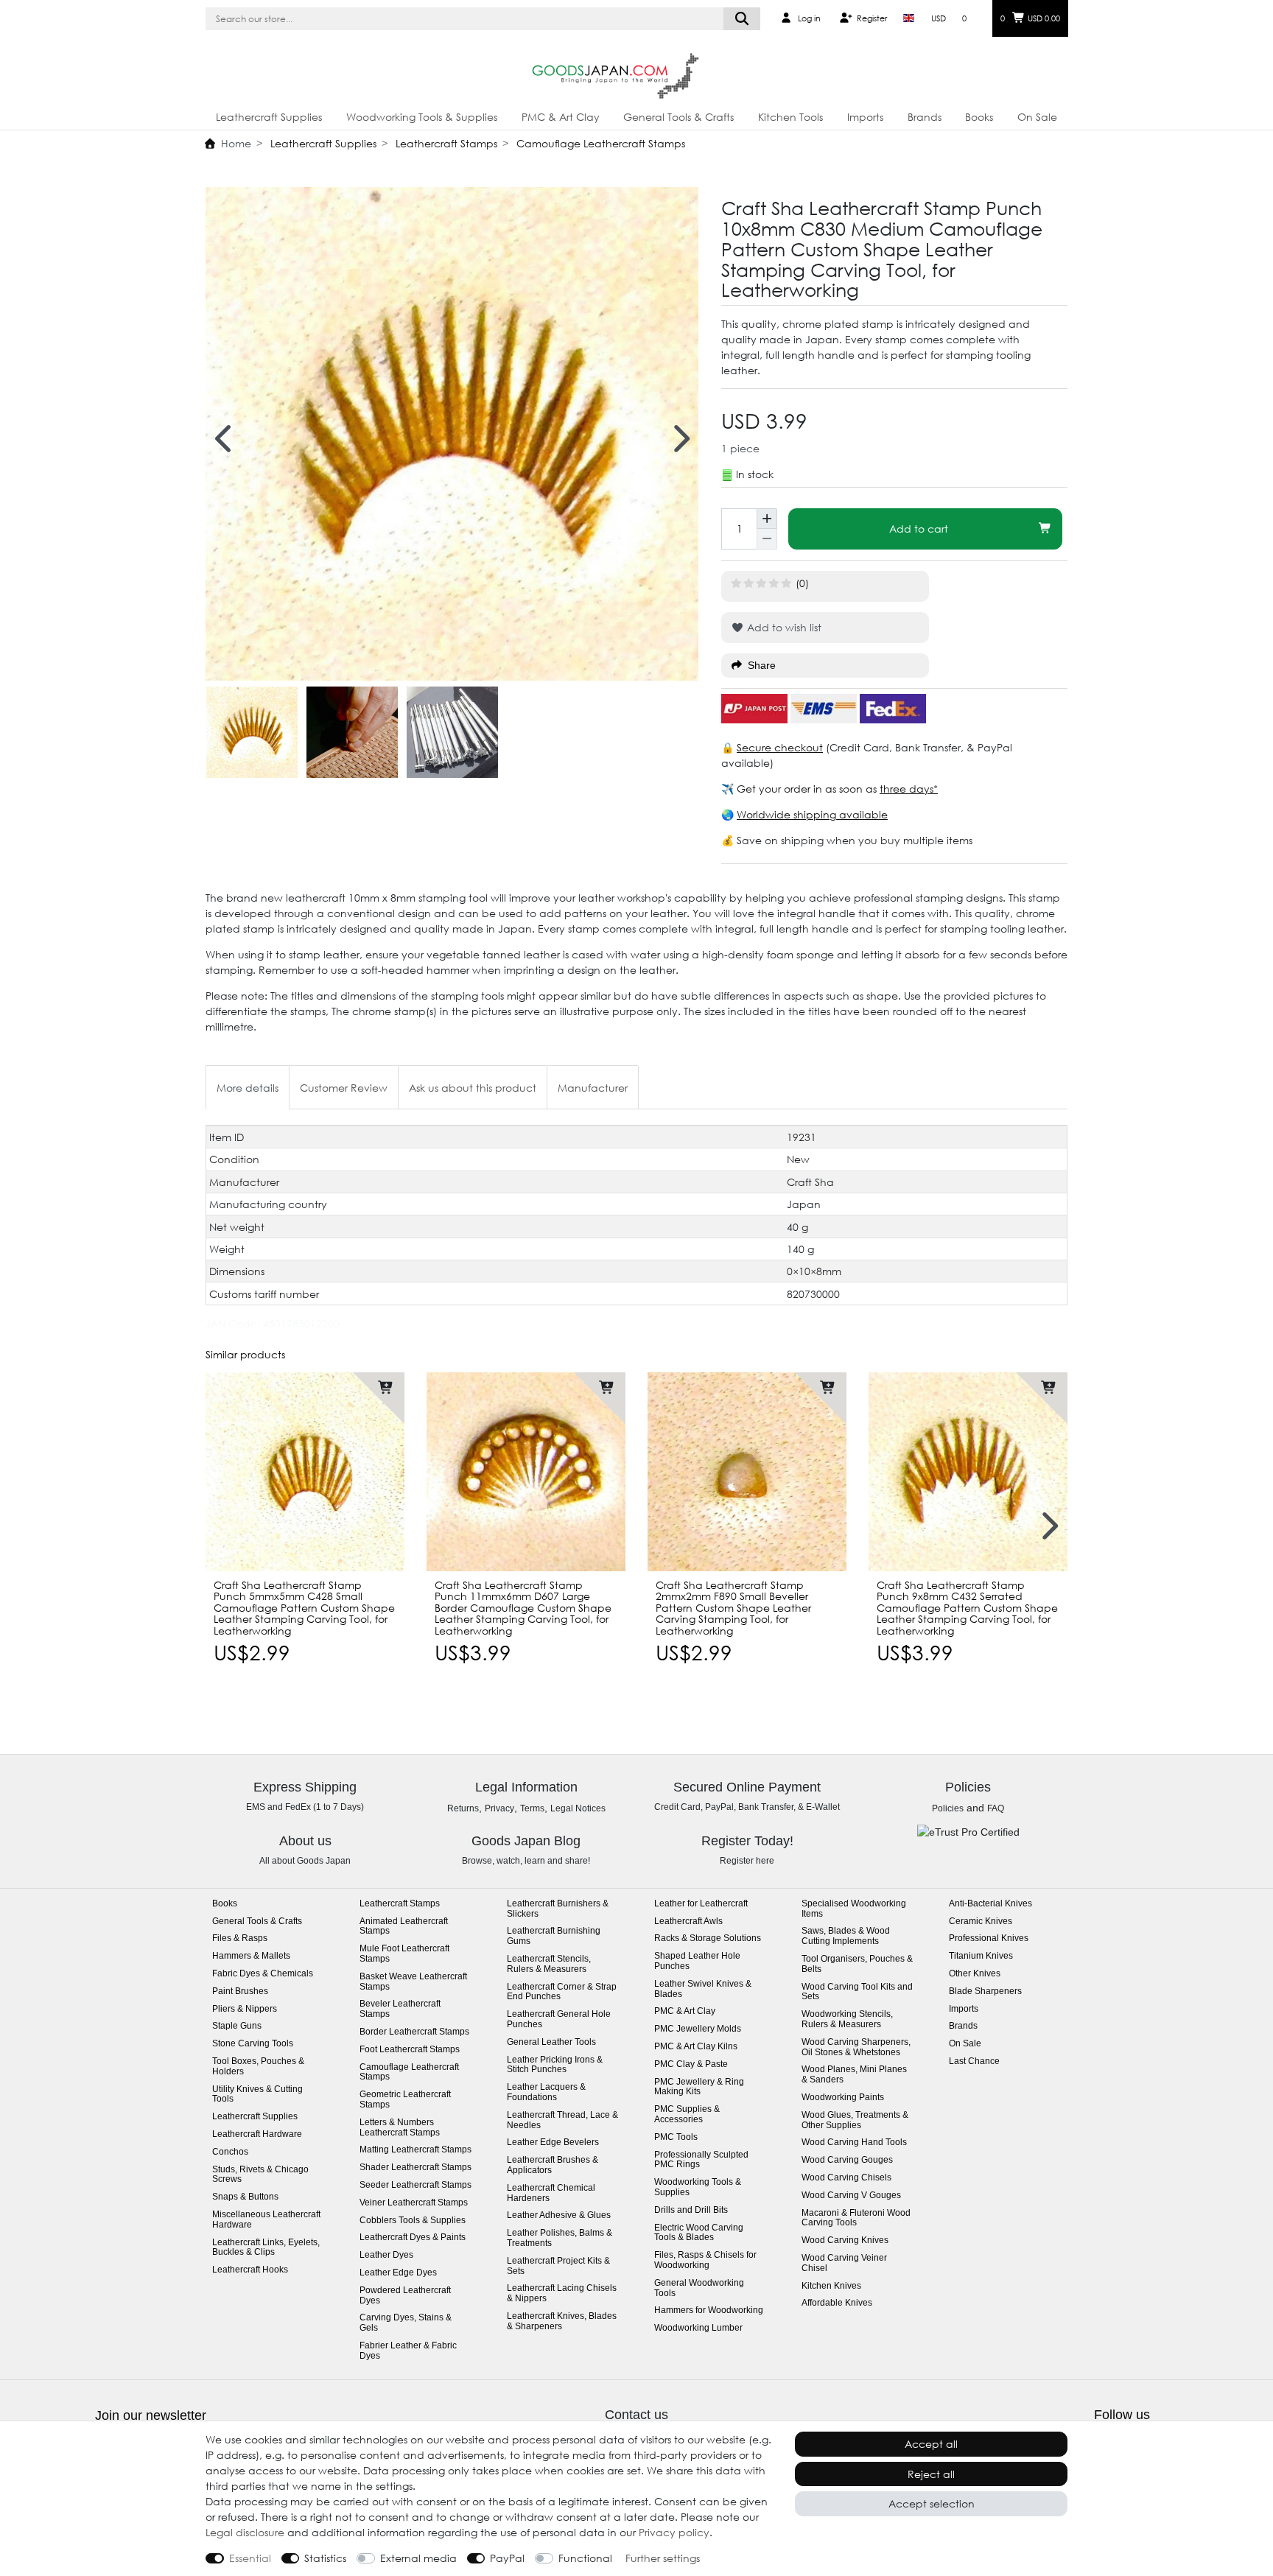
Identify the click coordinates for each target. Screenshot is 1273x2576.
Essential (250, 2558)
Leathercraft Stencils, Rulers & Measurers (549, 1964)
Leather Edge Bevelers (553, 2142)
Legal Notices (578, 1808)
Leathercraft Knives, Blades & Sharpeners (562, 2321)
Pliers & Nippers (245, 2009)
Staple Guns (237, 2026)
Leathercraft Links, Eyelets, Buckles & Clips (266, 2248)
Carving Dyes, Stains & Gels (406, 2323)
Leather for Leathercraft (701, 1904)
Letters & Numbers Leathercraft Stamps (400, 2128)
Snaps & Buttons (245, 2197)
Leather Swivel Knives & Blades (703, 1989)
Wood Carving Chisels (846, 2178)
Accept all (931, 2444)
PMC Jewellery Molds (698, 2029)
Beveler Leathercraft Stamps (400, 2009)
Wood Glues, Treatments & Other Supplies (855, 2120)
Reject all (931, 2474)
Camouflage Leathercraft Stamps (599, 143)
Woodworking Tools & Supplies (422, 117)
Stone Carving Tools (253, 2044)
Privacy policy (674, 2532)
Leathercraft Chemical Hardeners (551, 2193)
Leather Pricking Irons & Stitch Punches (555, 2065)
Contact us (636, 2415)
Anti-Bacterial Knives (990, 1904)
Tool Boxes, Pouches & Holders (258, 2067)
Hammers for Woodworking (709, 2310)
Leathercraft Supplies (269, 117)
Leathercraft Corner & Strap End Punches (562, 1992)
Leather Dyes (386, 2255)
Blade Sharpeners (985, 1991)
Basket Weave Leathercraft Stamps (413, 1982)
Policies (948, 1808)
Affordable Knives (837, 2303)
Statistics (325, 2558)
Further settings (663, 2558)
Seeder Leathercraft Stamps (415, 2185)
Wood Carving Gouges (847, 2160)
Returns (463, 1808)
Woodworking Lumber (698, 2328)
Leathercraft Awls (688, 1922)
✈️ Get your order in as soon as (800, 789)
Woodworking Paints (843, 2098)
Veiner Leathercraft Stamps (414, 2203)
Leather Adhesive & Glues (559, 2215)
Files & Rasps (240, 1938)
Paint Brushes (240, 1991)
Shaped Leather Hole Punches (697, 1961)
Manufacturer (593, 1088)
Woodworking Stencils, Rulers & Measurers (847, 2019)
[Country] (909, 18)
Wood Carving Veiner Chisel (844, 2263)
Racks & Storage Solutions (708, 1938)
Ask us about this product (473, 1088)
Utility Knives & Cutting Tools (257, 2095)
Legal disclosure (245, 2532)
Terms (532, 1808)
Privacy (499, 1808)
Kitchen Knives (831, 2286)
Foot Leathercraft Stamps (410, 2050)
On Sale (1037, 117)
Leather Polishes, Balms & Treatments (560, 2238)
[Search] (742, 19)
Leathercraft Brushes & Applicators (553, 2165)
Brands (925, 117)
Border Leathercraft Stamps (414, 2032)
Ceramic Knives (981, 1922)
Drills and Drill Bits (691, 2210)
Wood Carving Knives (845, 2240)
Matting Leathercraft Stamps (415, 2150)
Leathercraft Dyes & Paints (413, 2238)
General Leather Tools (551, 2042)
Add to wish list (783, 627)
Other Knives (975, 1974)
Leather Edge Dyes (398, 2273)
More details (248, 1088)
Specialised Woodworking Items (854, 1909)
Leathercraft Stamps (445, 143)
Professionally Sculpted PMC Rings (701, 2160)
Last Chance (974, 2061)
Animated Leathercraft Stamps (404, 1927)
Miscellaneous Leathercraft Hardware (266, 2220)
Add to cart (919, 529)
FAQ (996, 1808)
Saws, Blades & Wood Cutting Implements (846, 1936)
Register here (747, 1861)
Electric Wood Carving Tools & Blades (699, 2233)
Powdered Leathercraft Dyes (405, 2296)
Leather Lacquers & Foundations (546, 2092)
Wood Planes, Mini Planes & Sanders (854, 2075)
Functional (585, 2558)
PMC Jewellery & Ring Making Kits (699, 2087)
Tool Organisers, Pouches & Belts (857, 1964)
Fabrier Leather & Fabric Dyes (408, 2351)
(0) (802, 583)
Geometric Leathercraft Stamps (405, 2100)
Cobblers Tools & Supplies (413, 2221)
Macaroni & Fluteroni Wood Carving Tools (856, 2218)
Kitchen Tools (790, 117)
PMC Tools (676, 2137)
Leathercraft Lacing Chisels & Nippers (562, 2294)
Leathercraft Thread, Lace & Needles (562, 2120)
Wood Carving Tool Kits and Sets (857, 1992)
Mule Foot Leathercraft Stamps (404, 1954)
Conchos (230, 2152)
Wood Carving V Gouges (851, 2196)
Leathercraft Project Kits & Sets (558, 2266)
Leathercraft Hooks (250, 2270)
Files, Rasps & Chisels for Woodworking (705, 2260)
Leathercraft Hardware (257, 2134)
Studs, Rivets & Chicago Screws (260, 2175)
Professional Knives (989, 1938)
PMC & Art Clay (561, 117)
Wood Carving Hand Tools (854, 2142)
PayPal (507, 2558)
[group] (305, 1472)
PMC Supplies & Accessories (687, 2115)
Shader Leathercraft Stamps (415, 2168)
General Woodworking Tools (699, 2288)
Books (979, 117)
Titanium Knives (981, 1956)
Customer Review (344, 1088)
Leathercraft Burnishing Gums (554, 1936)
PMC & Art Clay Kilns (696, 2047)
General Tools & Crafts (678, 117)
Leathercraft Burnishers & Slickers (558, 1909)
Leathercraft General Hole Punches (559, 2019)
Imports (865, 117)
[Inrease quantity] (767, 519)
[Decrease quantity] (767, 539)
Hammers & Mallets (251, 1956)
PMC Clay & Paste (691, 2064)
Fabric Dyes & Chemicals (263, 1974)
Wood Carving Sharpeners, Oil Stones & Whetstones (856, 2047)
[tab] (248, 1087)
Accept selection (932, 2503)
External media (418, 2558)
